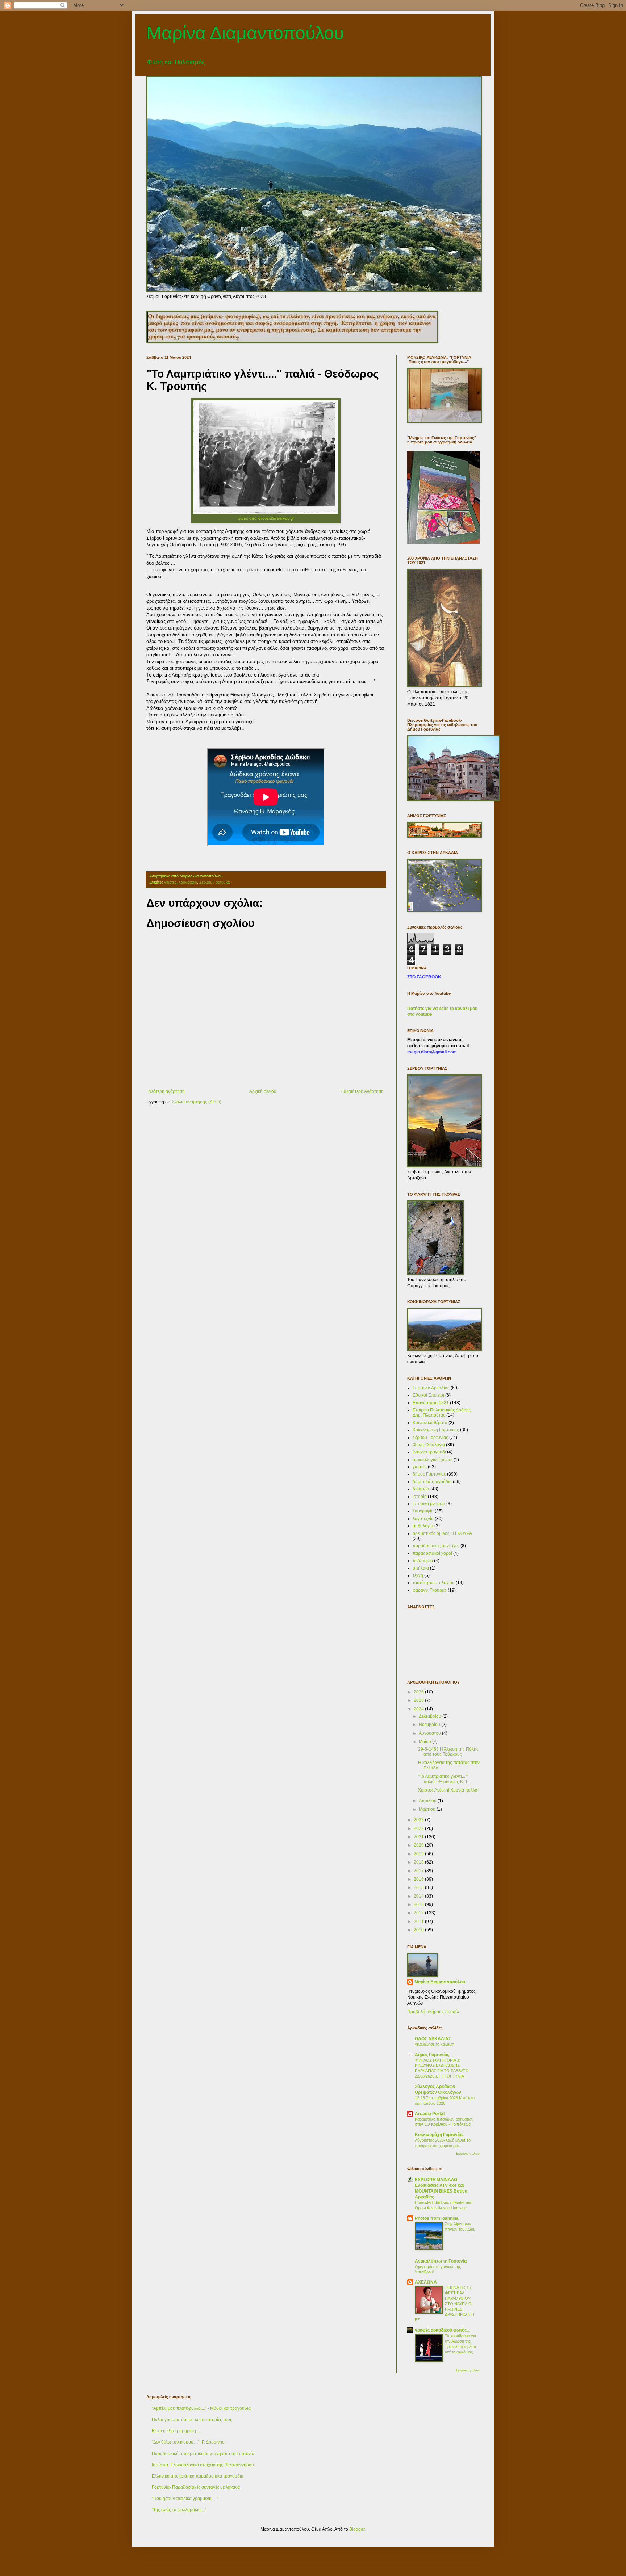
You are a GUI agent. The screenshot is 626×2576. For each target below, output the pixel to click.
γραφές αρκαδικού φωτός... (442, 2330)
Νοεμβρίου (430, 1725)
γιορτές (170, 882)
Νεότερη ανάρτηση (166, 1091)
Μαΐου (425, 1742)
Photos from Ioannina (437, 2218)
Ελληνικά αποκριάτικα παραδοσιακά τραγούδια (198, 2476)
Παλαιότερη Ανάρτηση (362, 1091)
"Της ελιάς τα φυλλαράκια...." (179, 2510)
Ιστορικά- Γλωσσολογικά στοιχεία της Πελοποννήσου (203, 2465)
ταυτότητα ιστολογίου (434, 1583)
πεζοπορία (423, 1561)
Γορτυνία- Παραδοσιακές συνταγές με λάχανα (196, 2487)
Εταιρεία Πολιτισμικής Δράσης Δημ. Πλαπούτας (442, 1413)
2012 (419, 1913)
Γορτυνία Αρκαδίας (431, 1388)
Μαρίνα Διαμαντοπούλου (245, 33)
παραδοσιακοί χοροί (432, 1553)
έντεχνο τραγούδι (429, 1452)
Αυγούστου (430, 1733)
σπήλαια (421, 1568)
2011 (419, 1922)
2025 (419, 1700)
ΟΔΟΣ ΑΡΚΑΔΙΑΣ (433, 2039)
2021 (419, 1837)
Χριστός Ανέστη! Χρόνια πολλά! (448, 1790)
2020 (419, 1845)
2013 (419, 1904)
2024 (419, 1709)
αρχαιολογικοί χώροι (433, 1460)
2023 (419, 1820)
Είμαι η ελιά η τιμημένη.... (176, 2431)
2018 (419, 1862)
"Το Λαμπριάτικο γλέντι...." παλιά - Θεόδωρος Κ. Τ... (444, 1779)
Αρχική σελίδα (263, 1091)
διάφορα (421, 1489)
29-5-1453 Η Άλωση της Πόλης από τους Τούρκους (448, 1752)
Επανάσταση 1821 (431, 1403)
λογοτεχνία (423, 1519)
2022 (419, 1828)
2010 (419, 1930)
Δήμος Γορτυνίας (432, 2055)
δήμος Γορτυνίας (429, 1474)
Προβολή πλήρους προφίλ (433, 2012)
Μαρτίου (428, 1809)
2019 (419, 1854)
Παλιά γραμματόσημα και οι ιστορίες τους (192, 2420)
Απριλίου (428, 1801)
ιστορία (420, 1497)
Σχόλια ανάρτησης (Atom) (197, 1102)
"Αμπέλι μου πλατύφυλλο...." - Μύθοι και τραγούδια (201, 2408)
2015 (419, 1887)
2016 (419, 1879)
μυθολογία (423, 1526)
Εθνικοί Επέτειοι (428, 1395)
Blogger (357, 2529)
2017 (419, 1871)
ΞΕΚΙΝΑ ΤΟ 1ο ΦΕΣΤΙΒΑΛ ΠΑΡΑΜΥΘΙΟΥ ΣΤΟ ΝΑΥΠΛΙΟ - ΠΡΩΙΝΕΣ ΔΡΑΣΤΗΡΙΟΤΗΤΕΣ (445, 2304)
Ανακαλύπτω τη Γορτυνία (441, 2261)
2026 (419, 1692)
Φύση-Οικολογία (429, 1445)
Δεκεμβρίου (431, 1716)
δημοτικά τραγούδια (432, 1482)
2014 (419, 1896)
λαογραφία (188, 882)
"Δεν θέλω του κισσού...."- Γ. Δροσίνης (188, 2442)
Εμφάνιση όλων (468, 2154)
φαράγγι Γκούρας (430, 1590)
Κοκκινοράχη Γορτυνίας (436, 1430)
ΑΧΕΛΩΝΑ (426, 2282)
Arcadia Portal (430, 2114)
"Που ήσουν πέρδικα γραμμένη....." (185, 2499)
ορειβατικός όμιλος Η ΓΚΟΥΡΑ (442, 1533)
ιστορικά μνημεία (429, 1504)
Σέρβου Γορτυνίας (215, 882)
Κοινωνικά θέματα (430, 1423)
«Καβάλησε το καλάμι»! (435, 2044)
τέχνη (418, 1575)
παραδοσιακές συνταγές (436, 1546)
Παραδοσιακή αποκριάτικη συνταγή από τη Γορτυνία (203, 2454)
